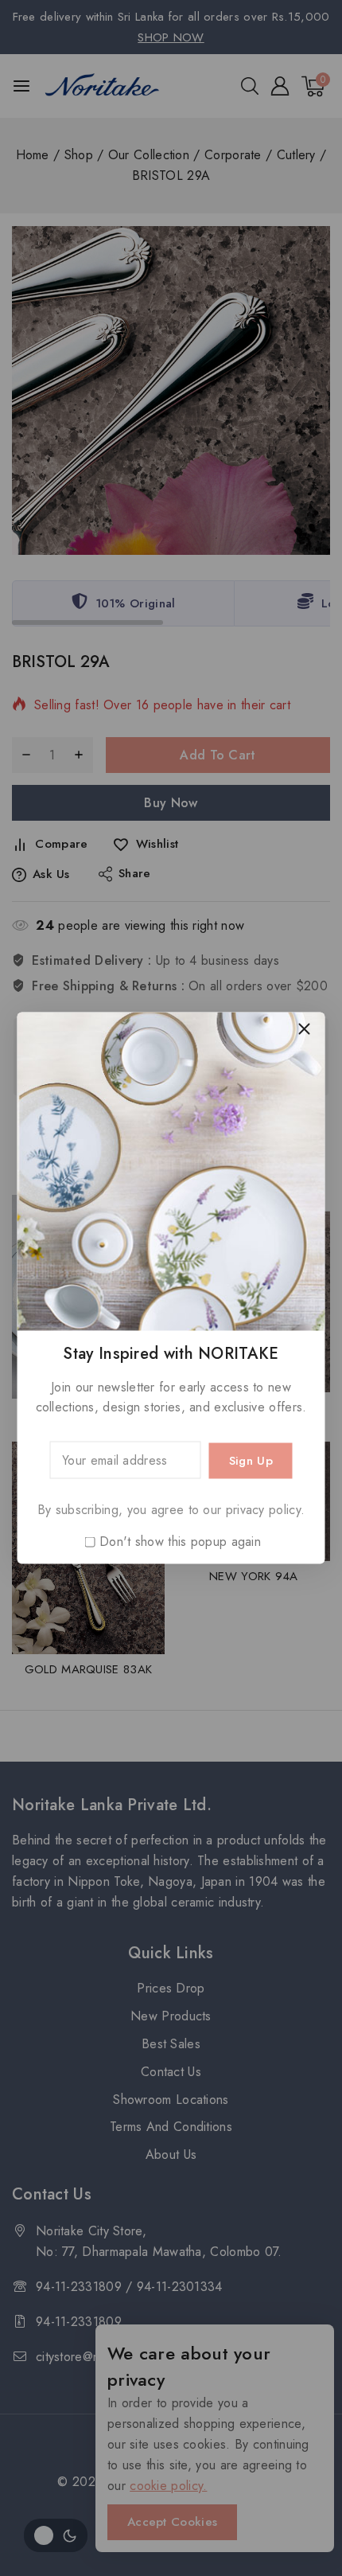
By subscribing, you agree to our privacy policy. (171, 1510)
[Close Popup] (304, 1029)
